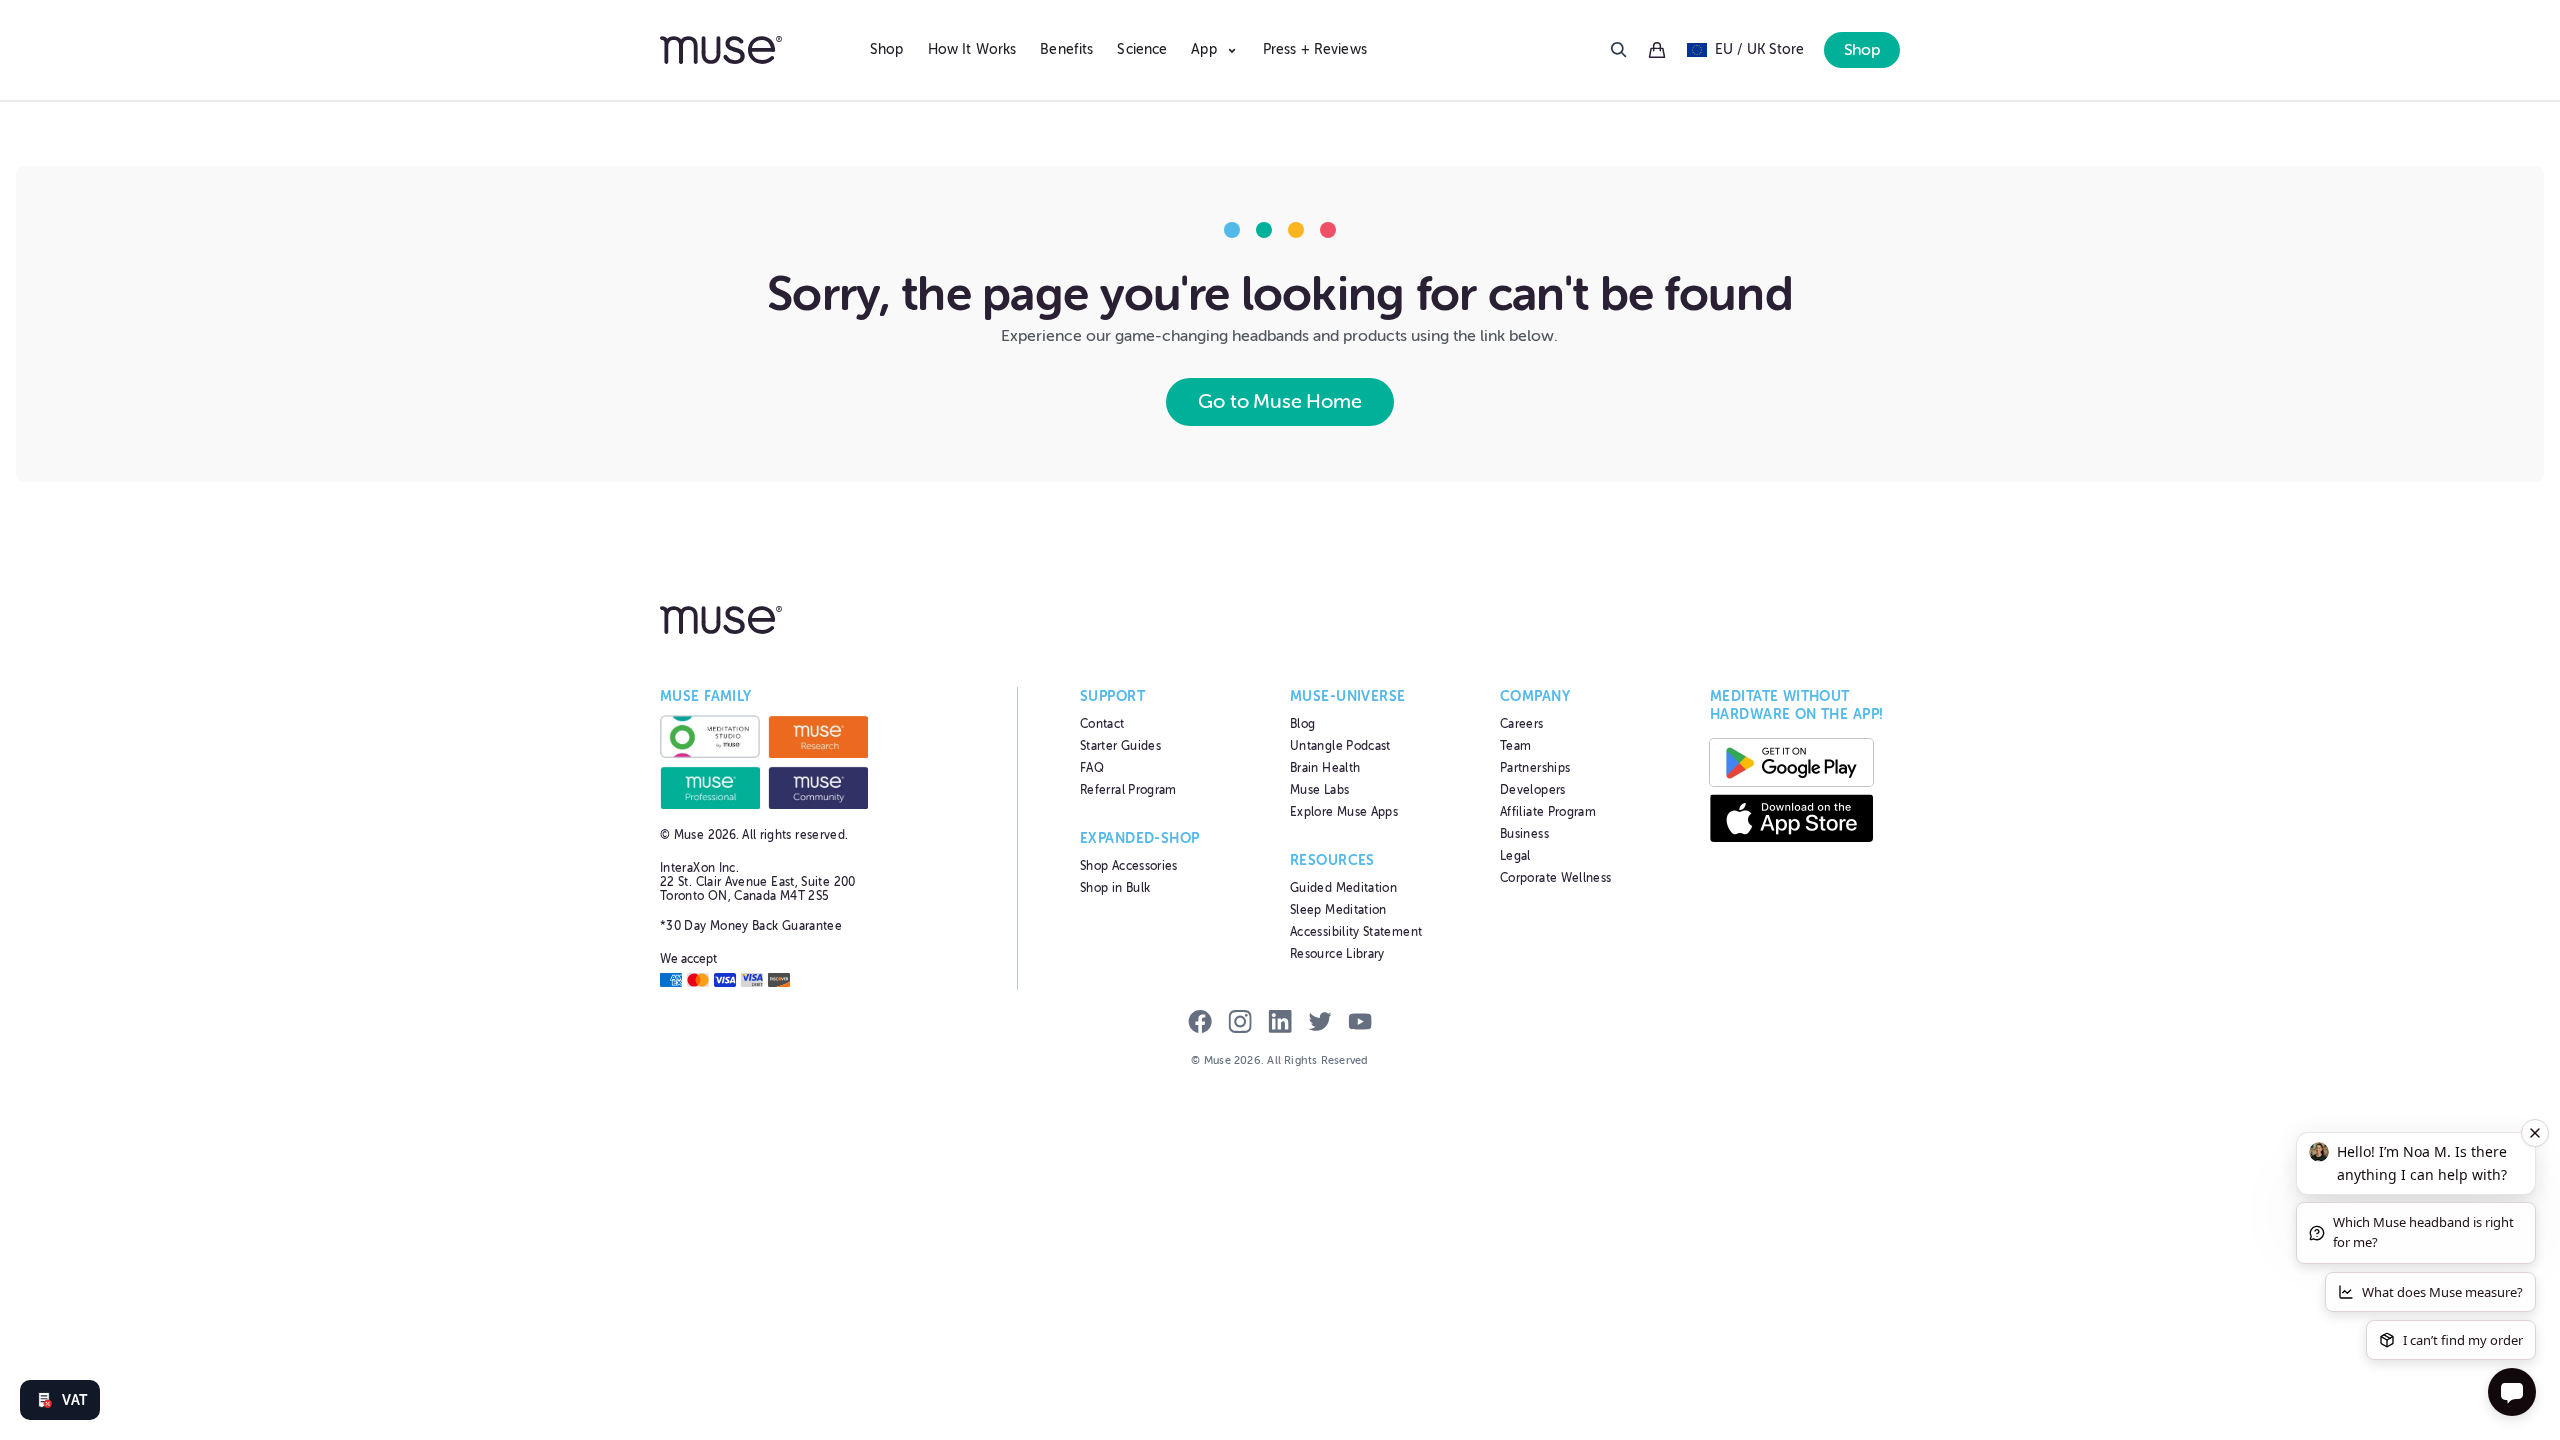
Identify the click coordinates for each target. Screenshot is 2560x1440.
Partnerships (1535, 768)
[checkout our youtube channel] (1360, 1024)
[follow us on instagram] (1240, 1024)
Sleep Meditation (1338, 910)
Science (1142, 49)
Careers (1522, 724)
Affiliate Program (1548, 812)
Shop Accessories (1129, 866)
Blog (1302, 724)
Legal (1515, 856)
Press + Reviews (1315, 49)
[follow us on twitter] (1320, 1024)
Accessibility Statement (1356, 932)
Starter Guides (1120, 746)
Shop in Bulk (1115, 888)
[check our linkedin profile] (1280, 1024)
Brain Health (1325, 768)
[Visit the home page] (755, 50)
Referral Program (1128, 790)
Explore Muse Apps (1344, 812)
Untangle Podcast (1340, 746)
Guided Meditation (1343, 888)
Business (1524, 834)
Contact (1102, 724)
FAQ (1092, 768)
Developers (1533, 790)
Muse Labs (1319, 790)
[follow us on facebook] (1200, 1024)
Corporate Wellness (1555, 878)
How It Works (972, 49)
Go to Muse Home (1279, 401)
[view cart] (1657, 50)
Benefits (1066, 49)
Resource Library (1337, 954)
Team (1515, 746)
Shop (887, 49)
